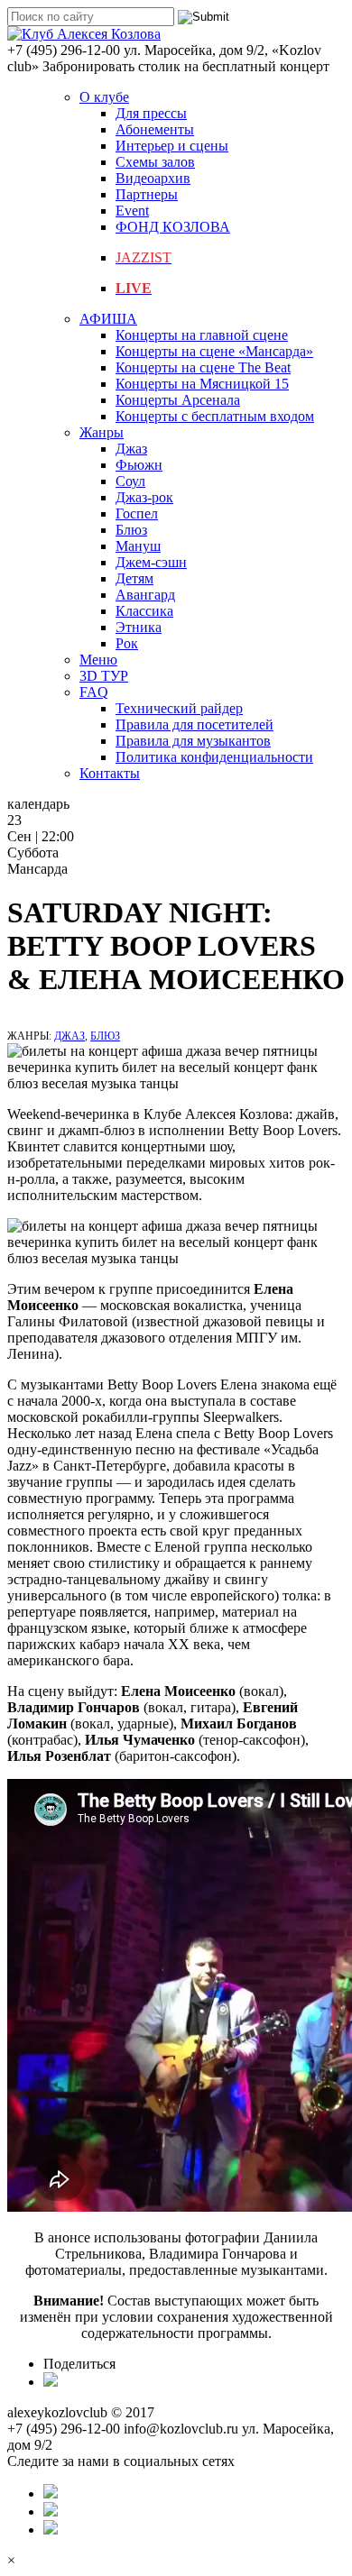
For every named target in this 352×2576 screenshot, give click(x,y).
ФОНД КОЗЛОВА (173, 227)
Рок (127, 643)
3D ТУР (104, 676)
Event (132, 211)
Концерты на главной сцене (202, 335)
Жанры (102, 432)
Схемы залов (155, 162)
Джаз (131, 449)
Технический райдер (179, 708)
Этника (139, 627)
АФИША (108, 319)
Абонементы (155, 129)
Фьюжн (139, 465)
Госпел (137, 513)
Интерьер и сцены (172, 146)
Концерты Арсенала (178, 400)
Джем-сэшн (151, 562)
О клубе (104, 97)
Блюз (131, 530)
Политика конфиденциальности (214, 757)
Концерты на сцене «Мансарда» (214, 351)
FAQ (94, 692)
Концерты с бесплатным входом (215, 416)
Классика (144, 611)
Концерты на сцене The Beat (203, 367)
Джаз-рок (144, 497)
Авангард (145, 595)
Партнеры (147, 194)
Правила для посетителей (195, 724)
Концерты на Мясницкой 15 (202, 384)
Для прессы (151, 113)
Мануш (138, 546)
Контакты (110, 773)
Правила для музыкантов (193, 741)
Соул (130, 481)
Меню (98, 660)
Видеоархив (153, 178)
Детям (134, 578)
